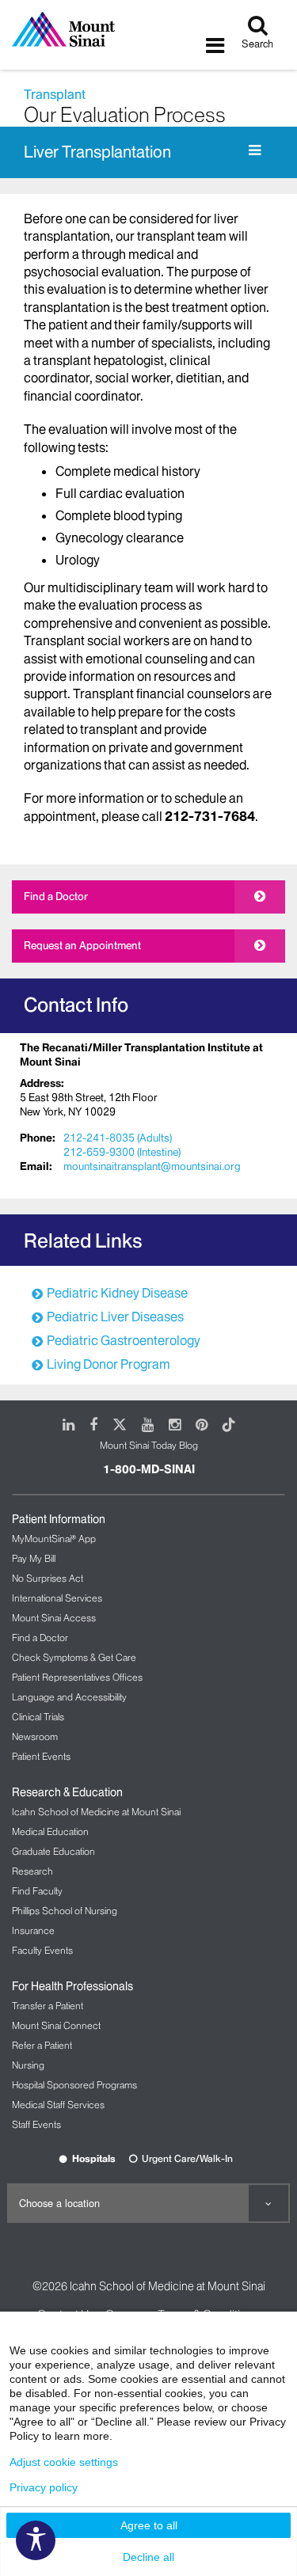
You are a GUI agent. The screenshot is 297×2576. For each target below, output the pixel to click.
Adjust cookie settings (64, 2462)
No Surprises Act (48, 1578)
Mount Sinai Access (54, 1618)
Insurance (33, 1930)
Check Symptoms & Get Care (74, 1657)
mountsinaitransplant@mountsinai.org (152, 1166)
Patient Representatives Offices (77, 1677)
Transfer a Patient (48, 2006)
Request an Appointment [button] (82, 945)
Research (32, 1871)
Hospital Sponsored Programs (74, 2085)
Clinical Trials (38, 1717)
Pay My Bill (34, 1558)
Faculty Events (42, 1950)
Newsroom (35, 1736)
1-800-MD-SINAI (149, 1469)
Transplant (55, 94)
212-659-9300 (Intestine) (122, 1152)
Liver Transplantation (97, 152)
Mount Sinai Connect (56, 2025)
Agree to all (149, 2525)
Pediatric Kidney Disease (117, 1293)
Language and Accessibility (69, 1697)
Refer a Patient (42, 2045)
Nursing (28, 2065)
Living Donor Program (109, 1364)
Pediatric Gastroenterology (124, 1340)
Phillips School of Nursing (65, 1911)
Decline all (148, 2557)
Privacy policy (44, 2487)
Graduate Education (53, 1851)
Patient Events (41, 1756)
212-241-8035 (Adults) (118, 1138)
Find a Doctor (56, 896)
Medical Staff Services (58, 2105)
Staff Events (36, 2124)
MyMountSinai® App (54, 1539)
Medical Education (50, 1831)
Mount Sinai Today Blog (149, 1445)
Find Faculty (37, 1891)
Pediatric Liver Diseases (115, 1316)
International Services (57, 1598)
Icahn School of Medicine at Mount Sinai (96, 1812)
